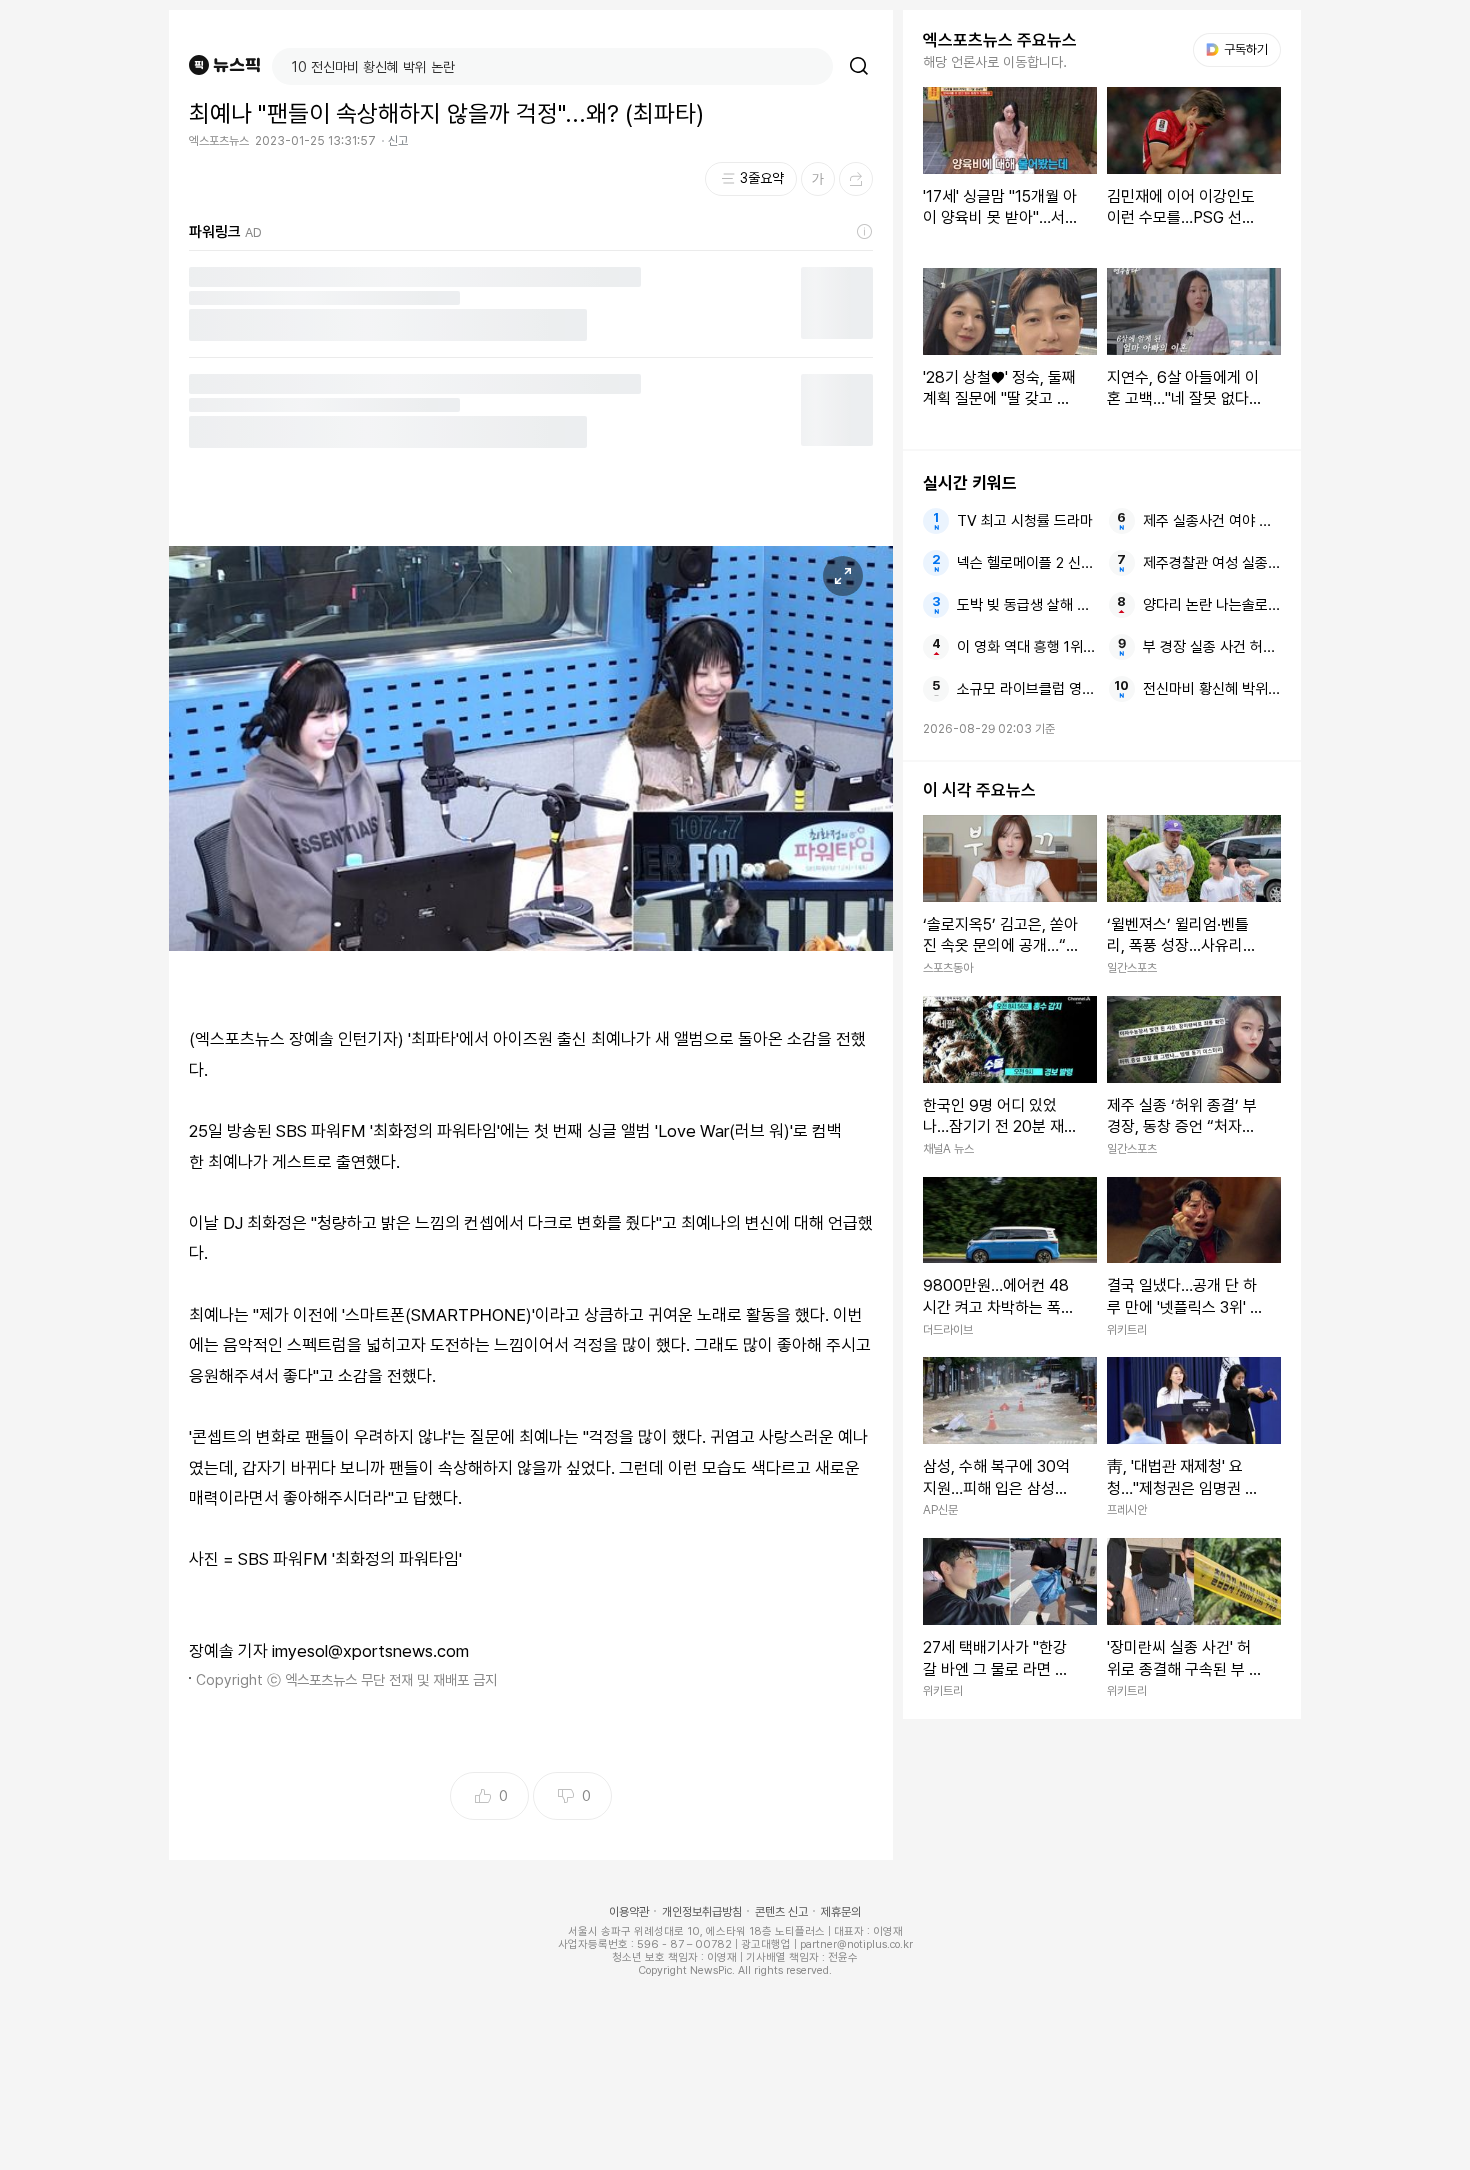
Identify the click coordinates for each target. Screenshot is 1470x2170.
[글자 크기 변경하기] (818, 179)
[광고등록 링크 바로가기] (865, 232)
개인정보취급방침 (702, 1912)
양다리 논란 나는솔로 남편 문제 (1212, 605)
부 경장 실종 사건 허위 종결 (1212, 647)
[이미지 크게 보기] (843, 576)
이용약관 (629, 1912)
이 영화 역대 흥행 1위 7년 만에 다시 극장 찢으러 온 (1026, 647)
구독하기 (1239, 49)
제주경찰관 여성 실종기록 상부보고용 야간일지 (1212, 563)
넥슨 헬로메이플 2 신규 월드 (1026, 563)
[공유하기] (856, 179)
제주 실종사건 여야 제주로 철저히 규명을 (1212, 521)
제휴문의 (841, 1912)
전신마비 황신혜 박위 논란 (1212, 689)
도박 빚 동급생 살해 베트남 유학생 (1026, 605)
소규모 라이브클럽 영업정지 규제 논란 (1026, 689)
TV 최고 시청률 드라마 (1025, 521)
